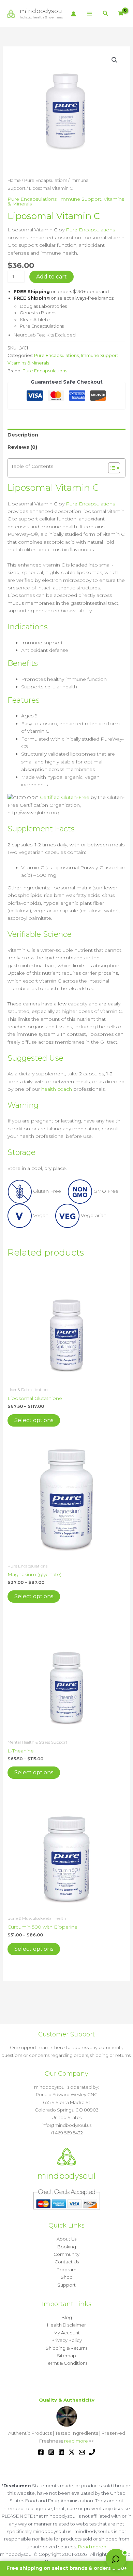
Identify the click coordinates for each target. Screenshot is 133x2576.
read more (76, 2441)
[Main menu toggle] (89, 14)
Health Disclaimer (66, 2325)
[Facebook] (41, 2452)
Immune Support (80, 199)
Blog (67, 2317)
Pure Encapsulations (46, 180)
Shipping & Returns (66, 2348)
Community (66, 2254)
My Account (67, 2333)
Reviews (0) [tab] (22, 447)
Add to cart (51, 277)
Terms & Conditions (66, 2363)
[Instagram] (51, 2452)
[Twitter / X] (72, 2452)
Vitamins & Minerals (28, 363)
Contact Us (67, 2262)
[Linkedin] (61, 2452)
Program (66, 2270)
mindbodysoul (42, 11)
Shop (67, 2277)
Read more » (92, 2547)
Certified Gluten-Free (65, 797)
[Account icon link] (73, 14)
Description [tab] (23, 435)
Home (14, 180)
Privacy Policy (67, 2340)
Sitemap (66, 2356)
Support (66, 2285)
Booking (67, 2247)
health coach (57, 1089)
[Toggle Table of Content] (111, 468)
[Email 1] (82, 2452)
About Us (66, 2239)
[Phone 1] (92, 2452)
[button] (106, 14)
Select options (34, 1420)
